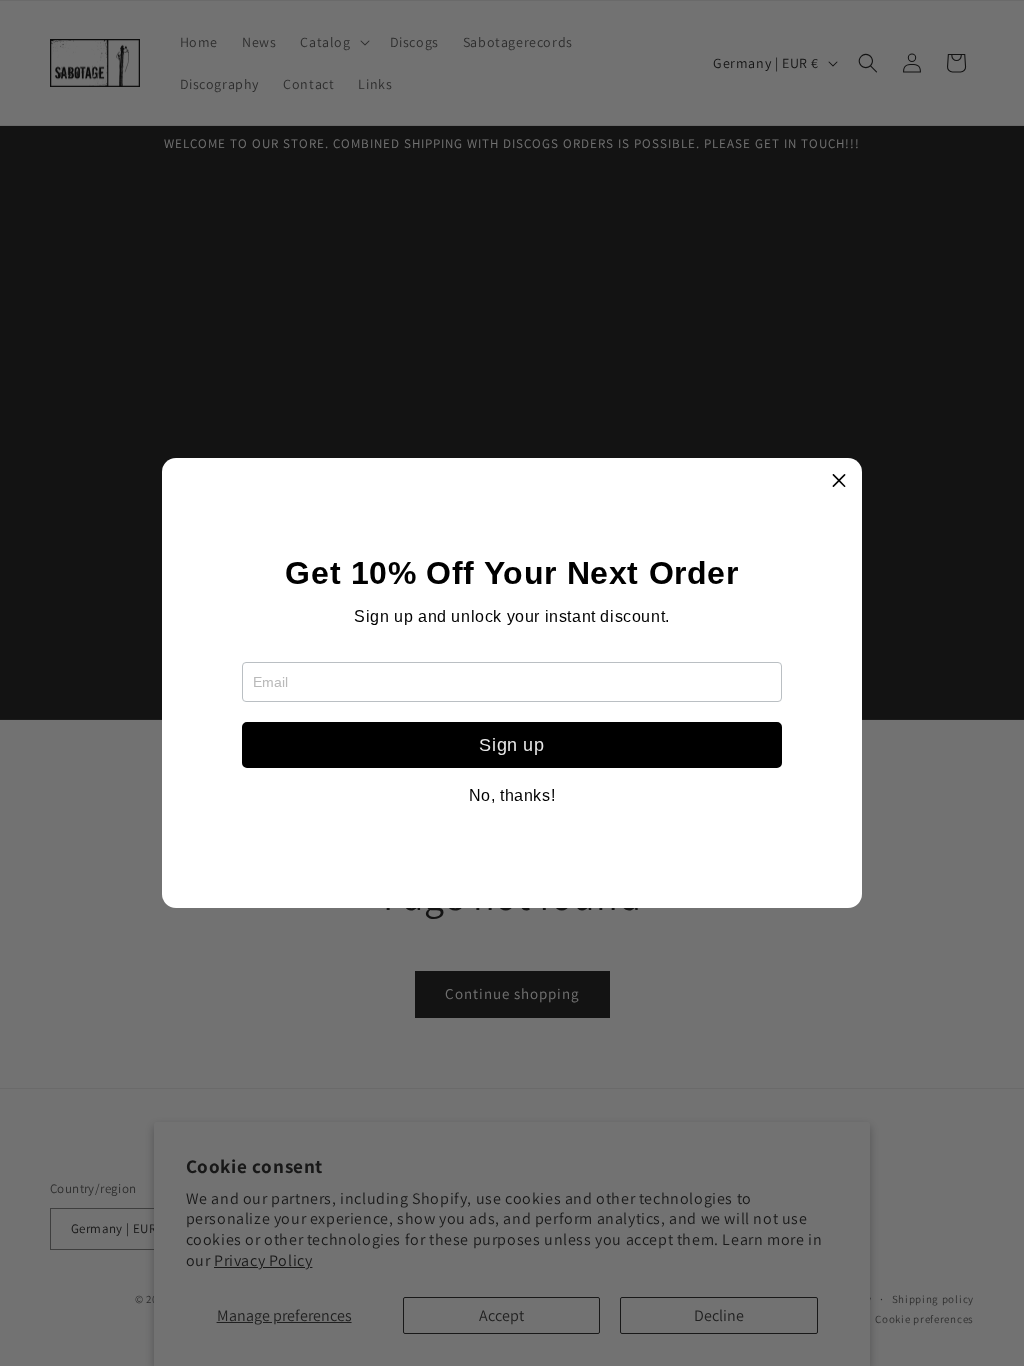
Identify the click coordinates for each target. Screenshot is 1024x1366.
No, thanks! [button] (512, 796)
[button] (839, 481)
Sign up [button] (511, 745)
